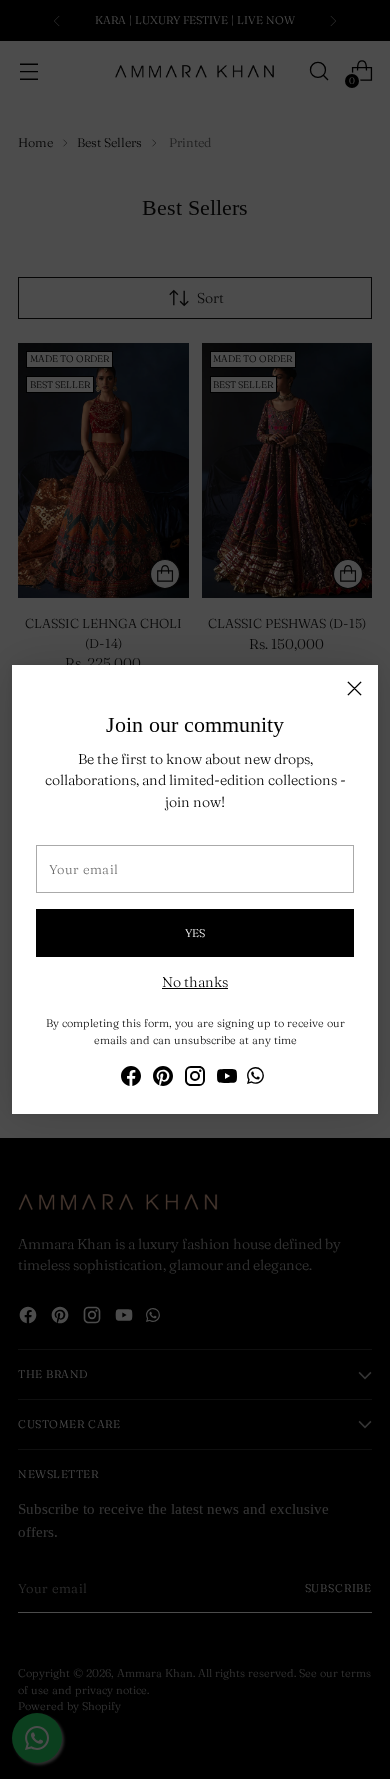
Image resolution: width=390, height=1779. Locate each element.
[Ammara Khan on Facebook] (131, 1079)
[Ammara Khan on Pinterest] (163, 1079)
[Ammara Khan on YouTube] (227, 1079)
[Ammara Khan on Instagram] (195, 1079)
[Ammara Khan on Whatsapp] (255, 1078)
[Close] (354, 688)
